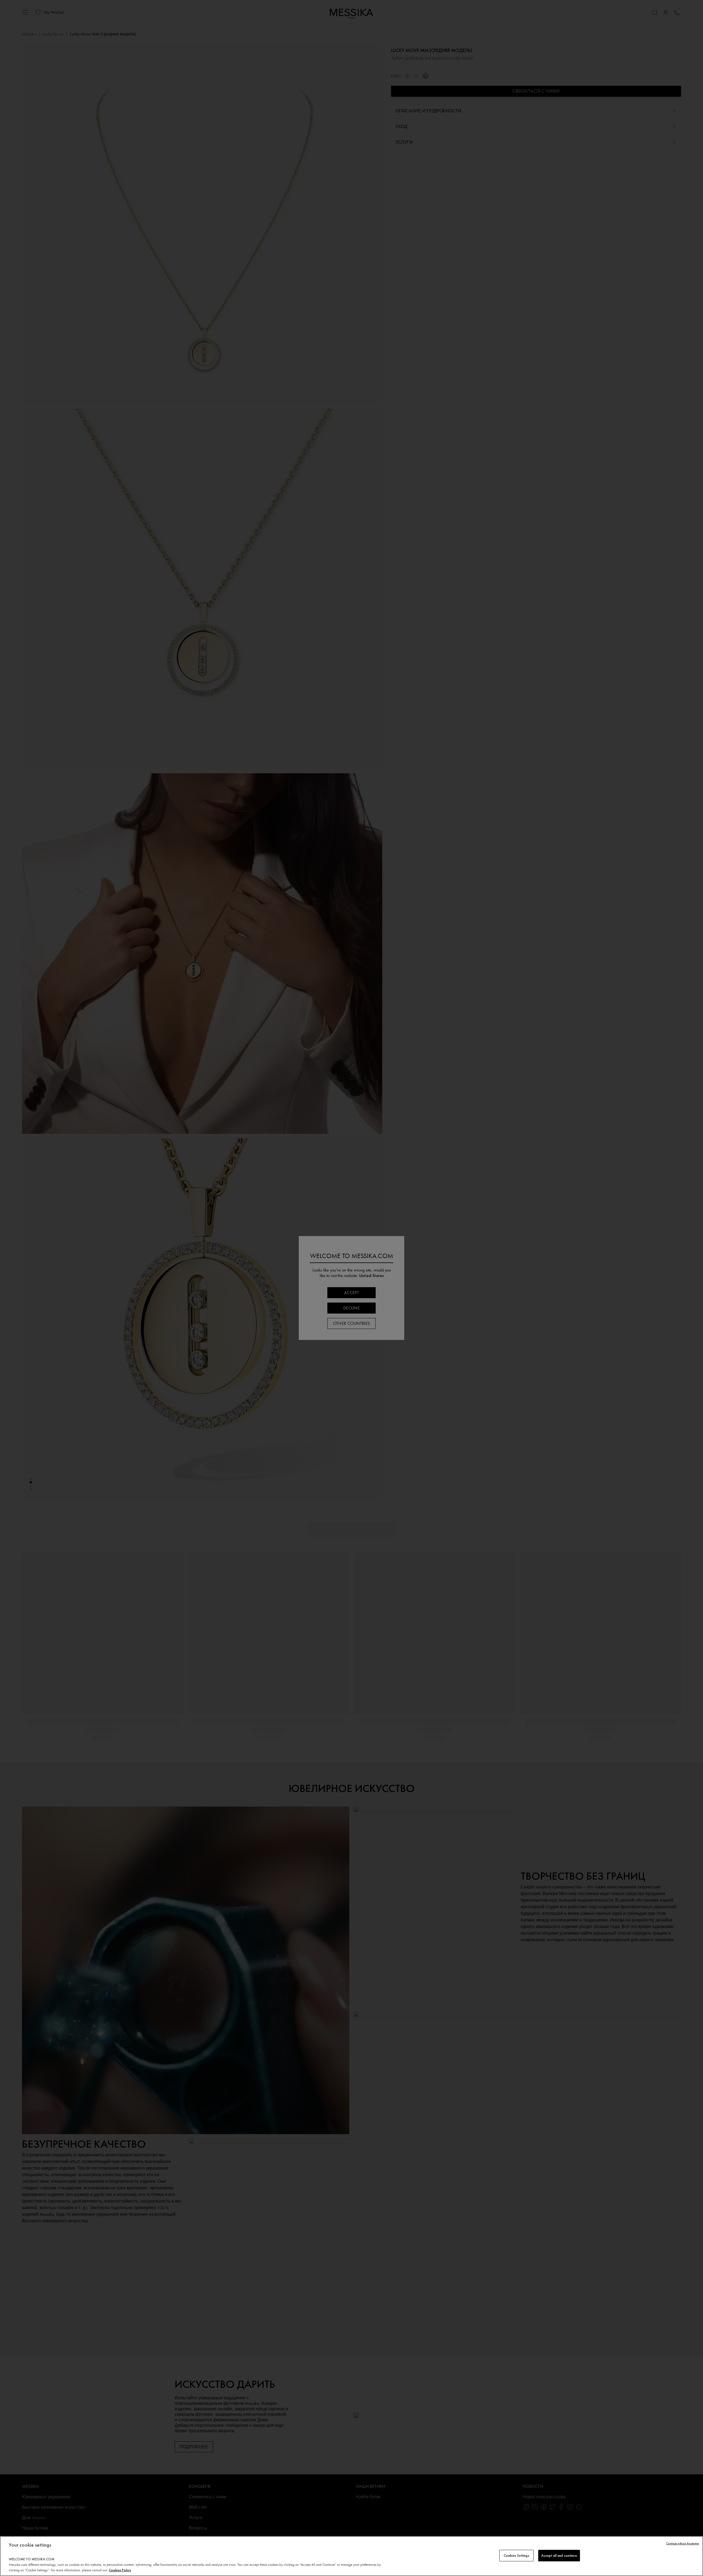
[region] (351, 2556)
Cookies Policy (120, 2570)
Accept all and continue (559, 2556)
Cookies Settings (516, 2556)
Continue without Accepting (683, 2543)
